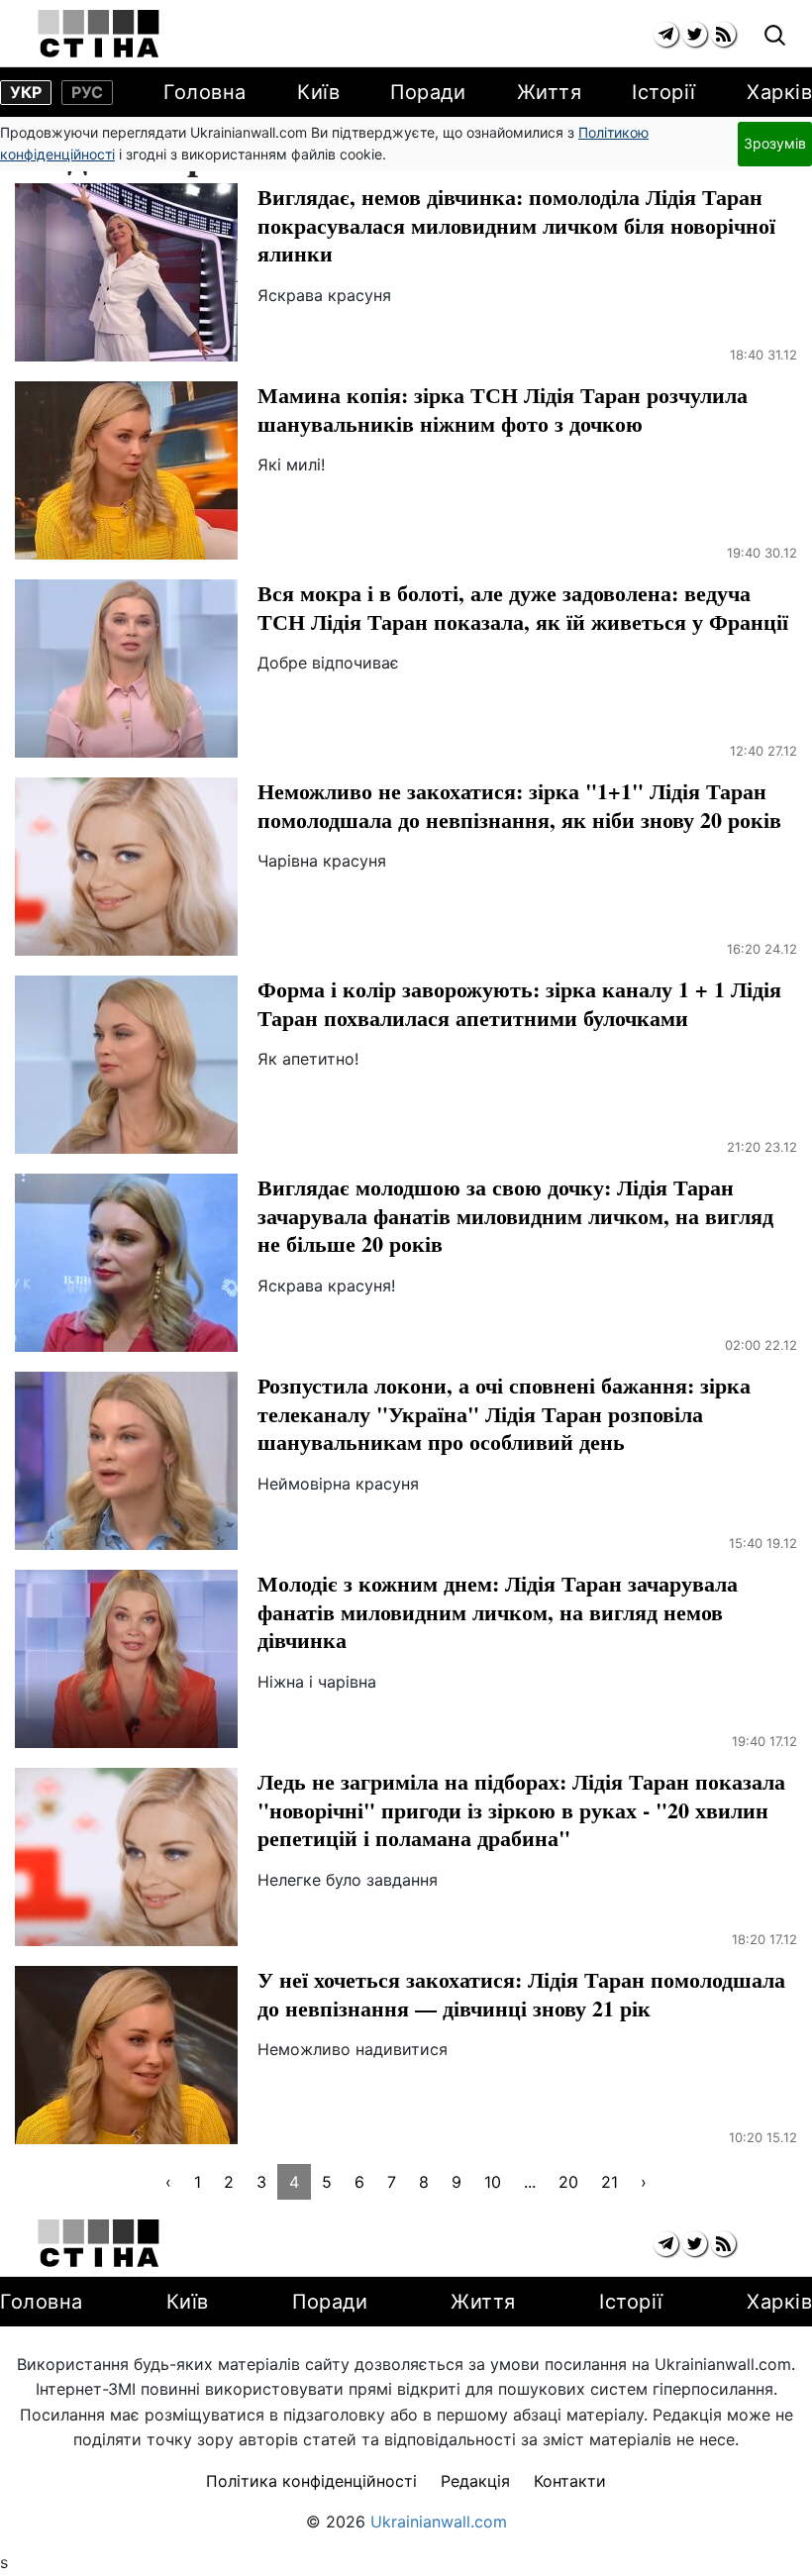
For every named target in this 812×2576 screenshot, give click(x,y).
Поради (428, 92)
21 (609, 2182)
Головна (205, 92)
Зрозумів (775, 143)
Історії (664, 92)
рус (87, 92)
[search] (775, 36)
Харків (779, 92)
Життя (550, 92)
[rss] (723, 34)
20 (568, 2182)
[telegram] (666, 34)
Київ (318, 92)
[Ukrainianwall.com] (99, 34)
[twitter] (695, 34)
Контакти (570, 2481)
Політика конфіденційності (311, 2481)
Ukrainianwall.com (439, 2522)
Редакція (475, 2481)
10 (493, 2182)
